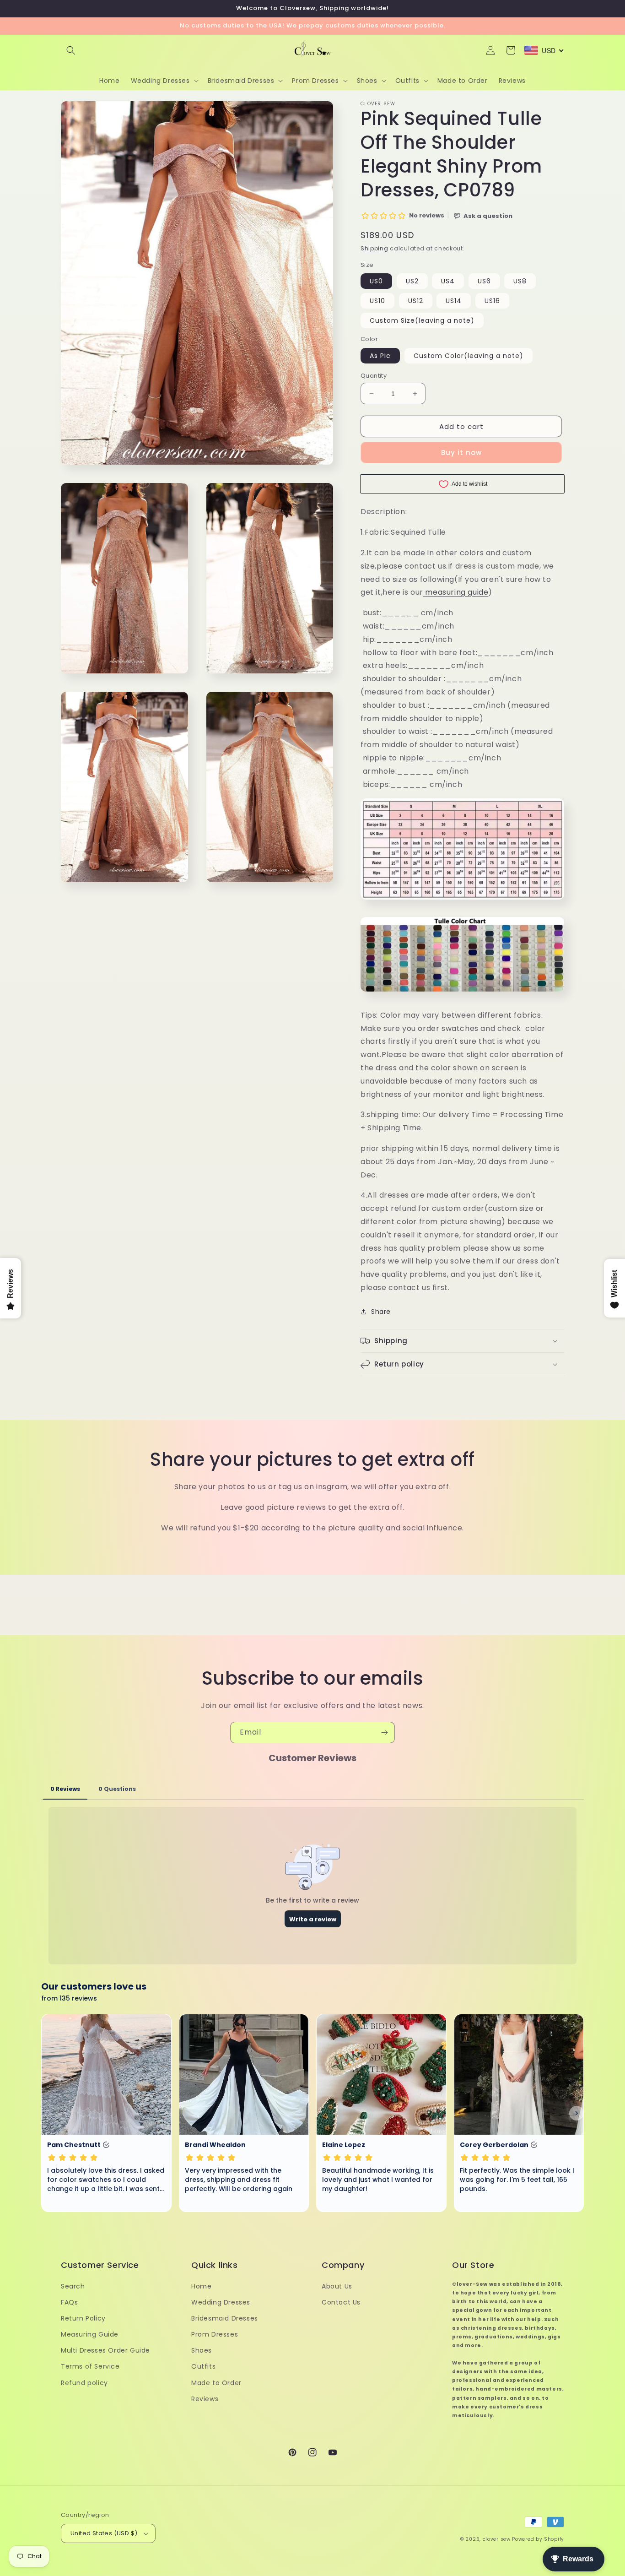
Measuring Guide (90, 2334)
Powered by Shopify (538, 2539)
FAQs (69, 2302)
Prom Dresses (215, 2334)
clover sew (497, 2539)
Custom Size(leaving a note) (422, 320)
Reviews (205, 2399)
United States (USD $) (104, 2533)
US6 (484, 281)
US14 (454, 301)
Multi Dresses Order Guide (105, 2350)
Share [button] (381, 1312)
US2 (412, 281)
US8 (520, 281)
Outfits (203, 2366)
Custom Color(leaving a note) (469, 356)
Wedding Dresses (221, 2302)
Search (73, 2286)
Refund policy (84, 2383)
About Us (337, 2286)
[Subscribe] (384, 1733)
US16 (492, 301)
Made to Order (216, 2383)
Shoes (202, 2350)
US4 (448, 281)
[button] (71, 50)
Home (201, 2286)
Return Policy (83, 2318)
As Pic (380, 356)
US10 (377, 301)
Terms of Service (90, 2366)
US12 (416, 301)
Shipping (374, 248)
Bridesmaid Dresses (225, 2318)
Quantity (374, 376)
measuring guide (457, 592)
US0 (376, 281)
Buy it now (461, 453)
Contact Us (341, 2302)
